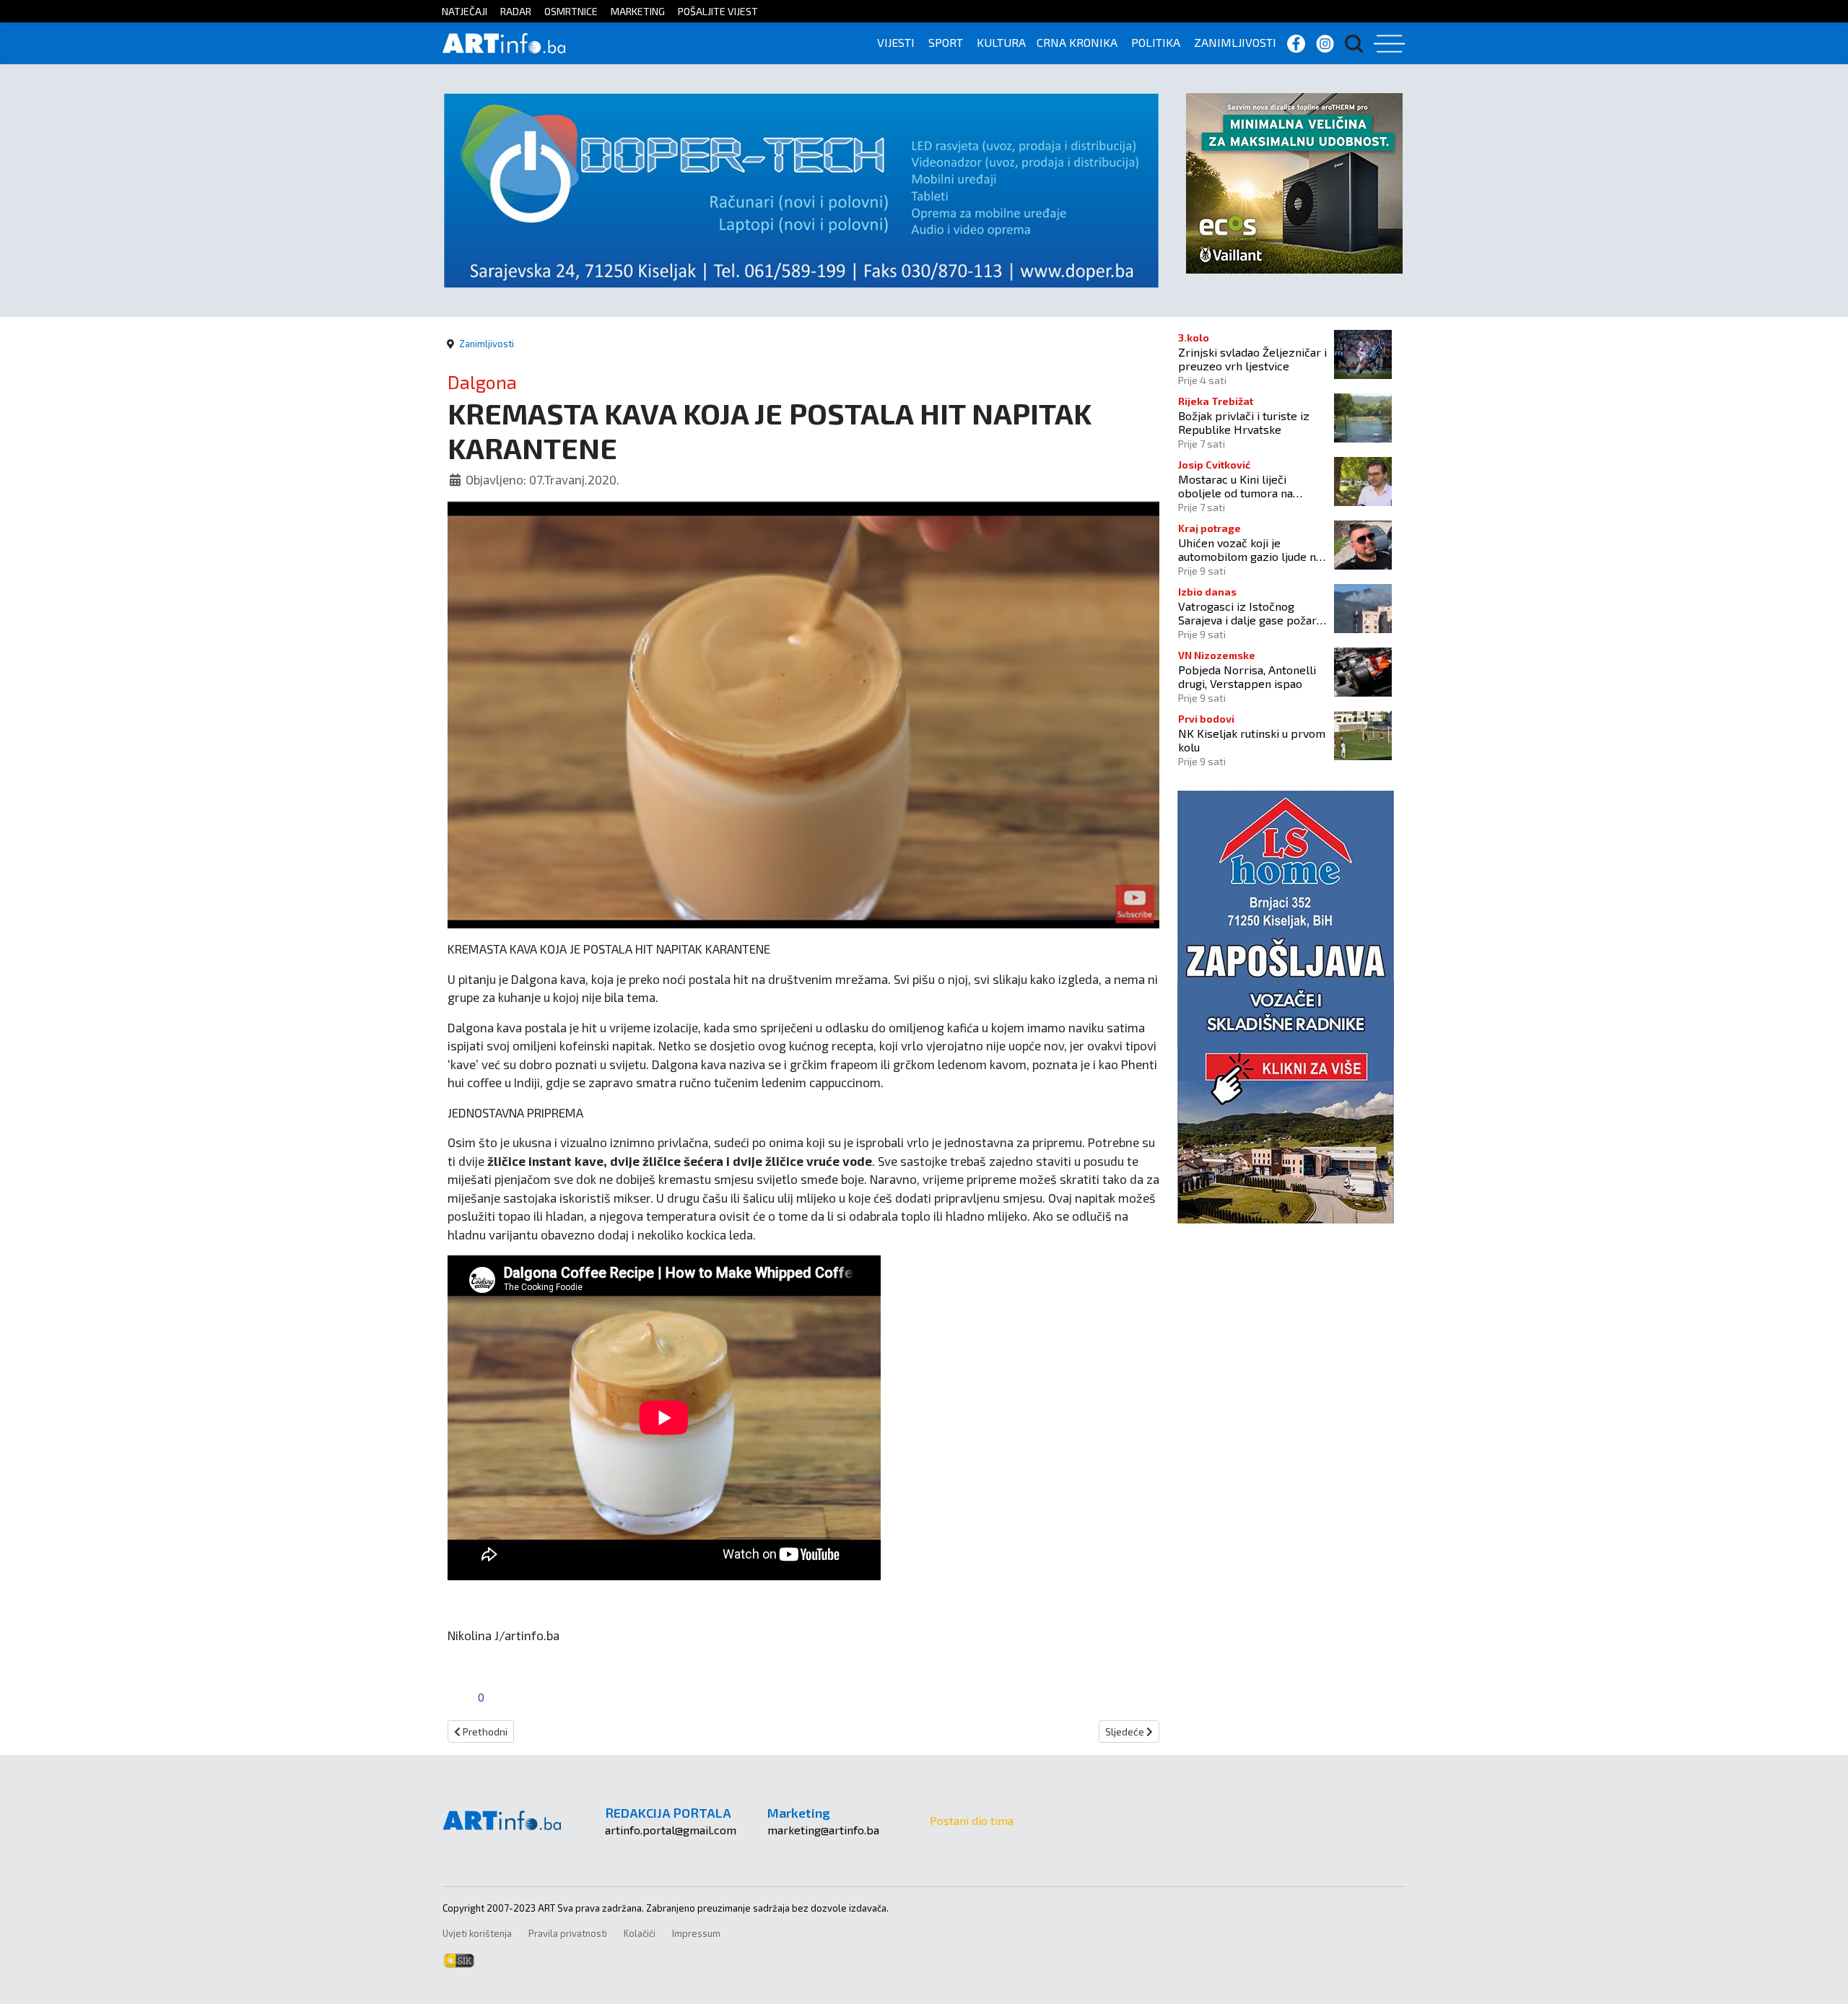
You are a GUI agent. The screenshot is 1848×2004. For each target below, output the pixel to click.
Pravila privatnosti (568, 1933)
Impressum (696, 1933)
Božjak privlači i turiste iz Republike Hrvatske (1244, 422)
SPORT (946, 42)
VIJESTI (896, 42)
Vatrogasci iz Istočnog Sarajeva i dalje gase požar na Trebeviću (1247, 613)
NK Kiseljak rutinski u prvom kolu (1252, 740)
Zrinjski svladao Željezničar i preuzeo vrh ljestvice (1252, 359)
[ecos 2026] (1294, 182)
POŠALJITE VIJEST (718, 11)
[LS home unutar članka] (1286, 1005)
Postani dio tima (972, 1820)
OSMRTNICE (571, 11)
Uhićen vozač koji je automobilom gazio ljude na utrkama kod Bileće (1250, 549)
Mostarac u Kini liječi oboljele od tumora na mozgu (1235, 486)
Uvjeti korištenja (477, 1933)
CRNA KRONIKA (1077, 42)
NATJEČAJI (465, 11)
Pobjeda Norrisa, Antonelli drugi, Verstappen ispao (1247, 676)
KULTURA (1001, 42)
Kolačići (640, 1933)
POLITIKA (1156, 42)
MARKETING (638, 11)
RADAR (516, 11)
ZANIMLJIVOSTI (1235, 42)
